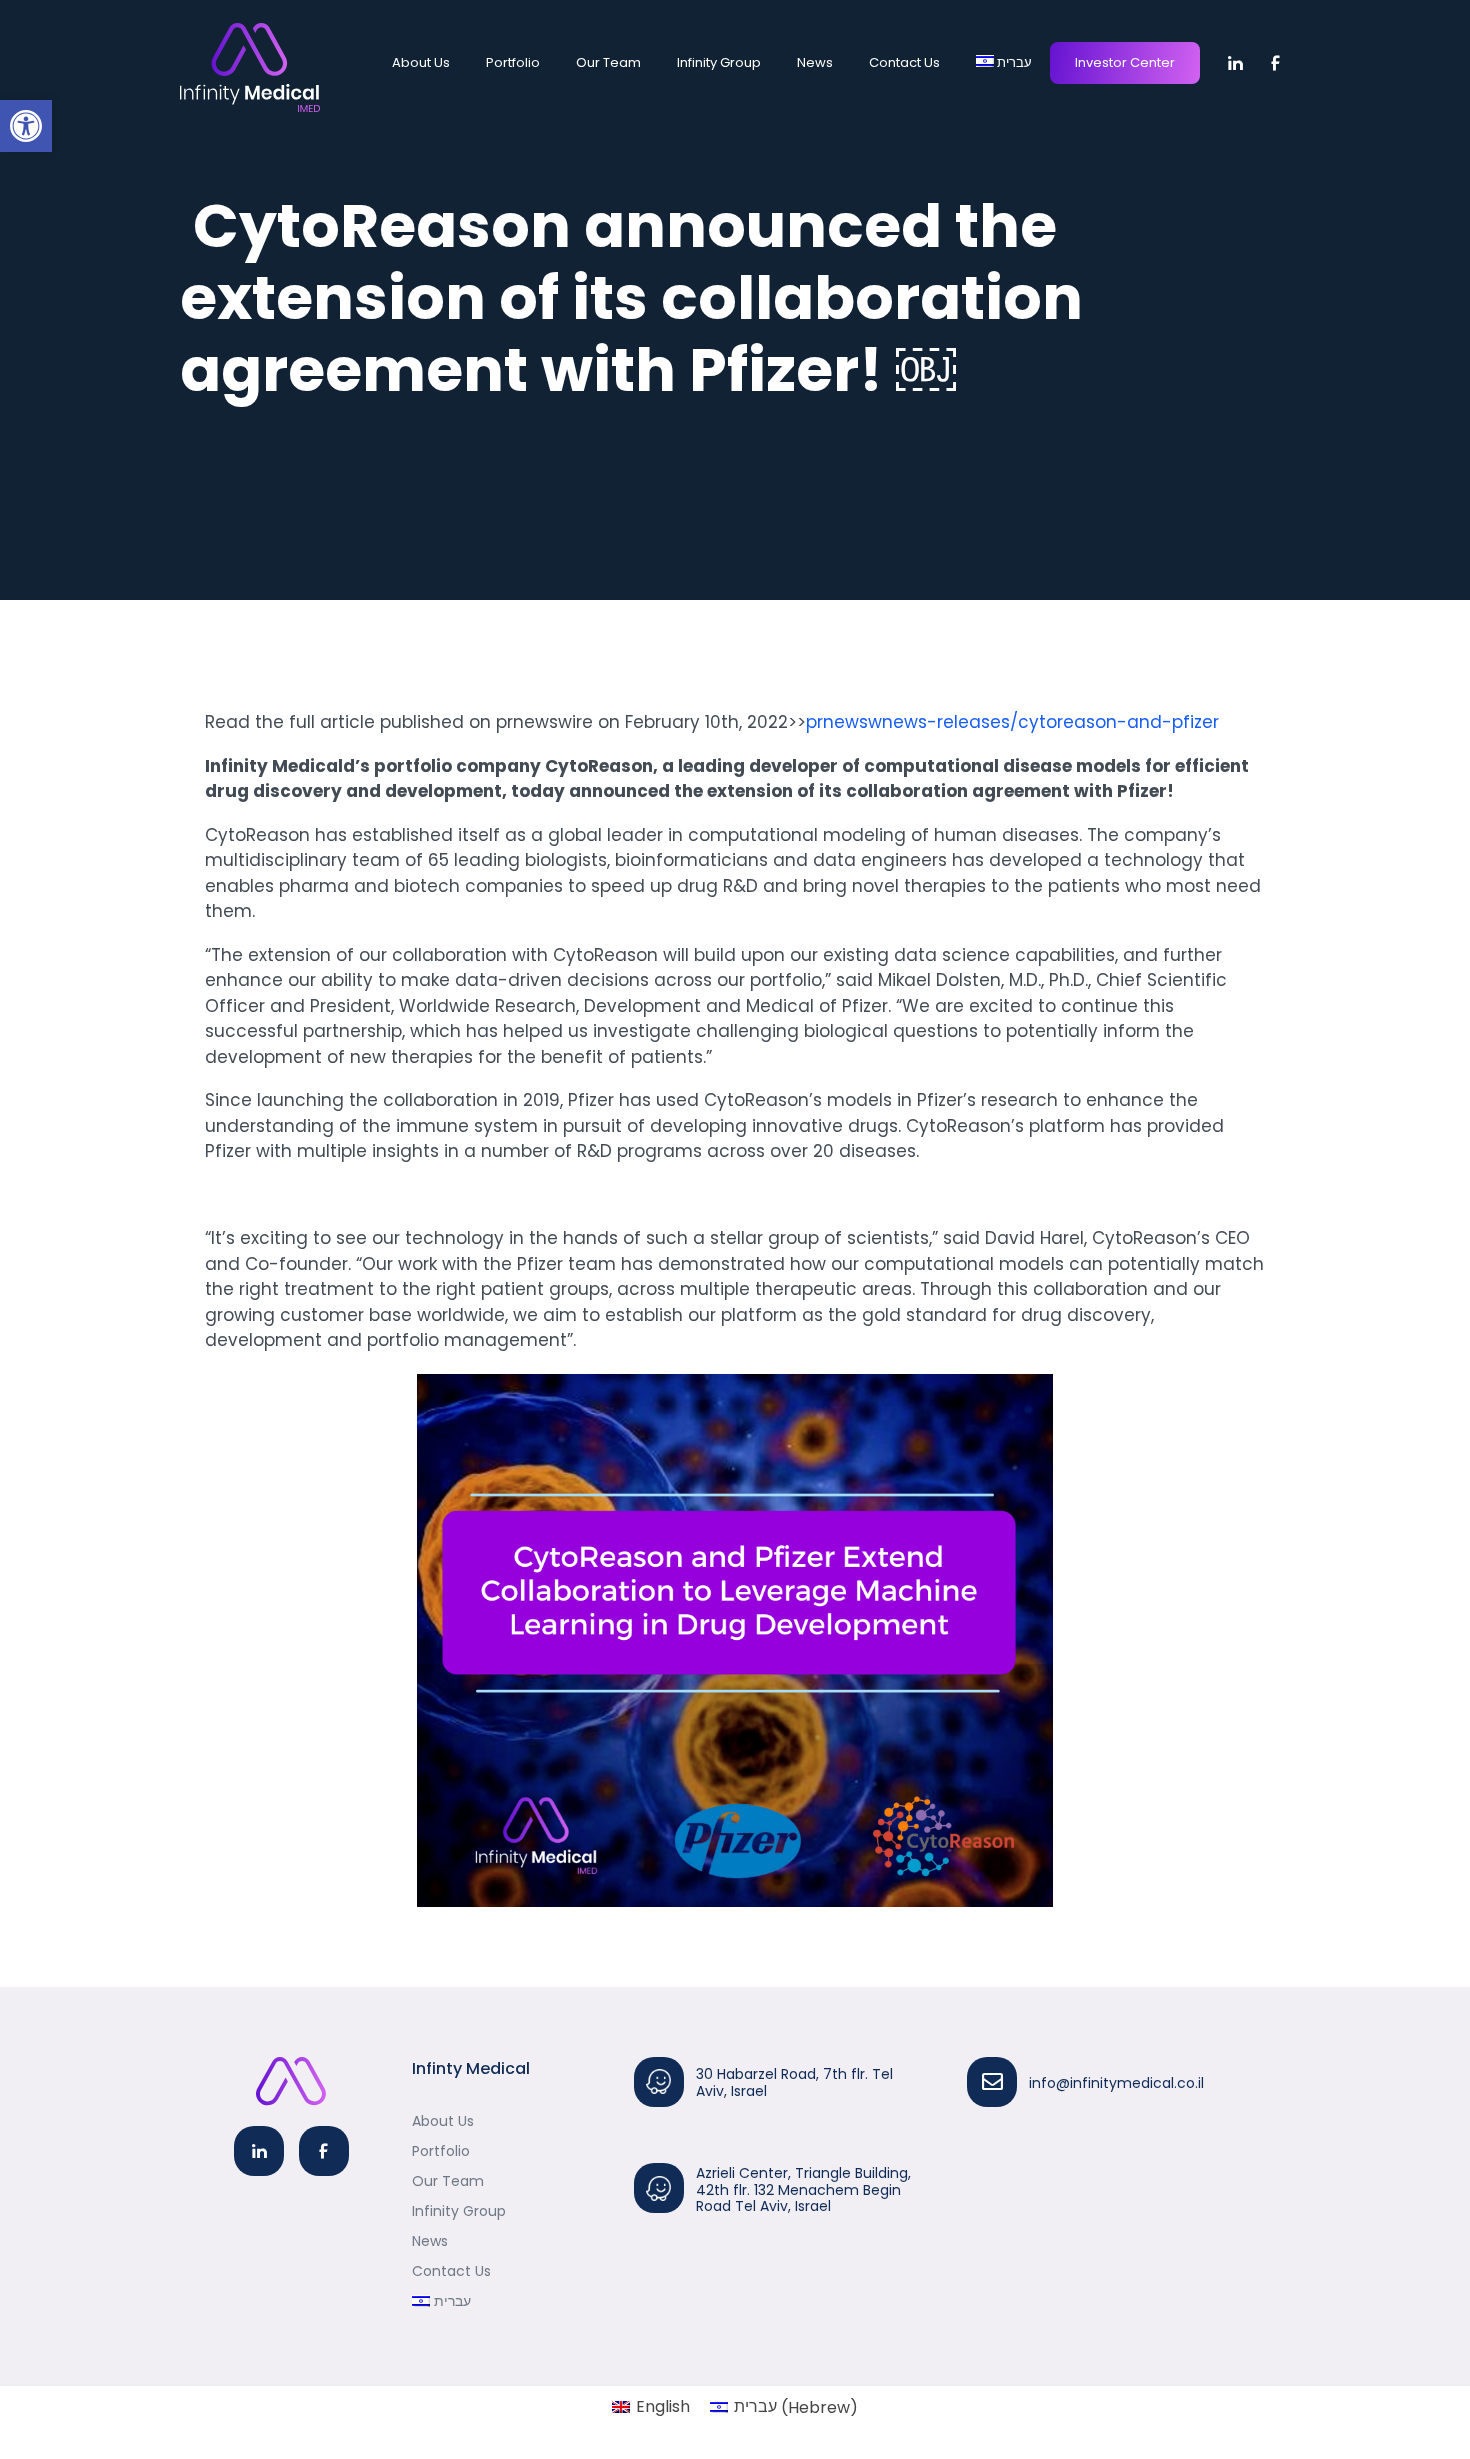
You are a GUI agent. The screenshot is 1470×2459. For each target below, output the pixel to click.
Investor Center (1125, 62)
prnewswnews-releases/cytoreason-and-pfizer (1012, 722)
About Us (421, 62)
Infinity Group (719, 62)
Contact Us (904, 62)
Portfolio (513, 62)
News (815, 62)
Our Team (608, 62)
